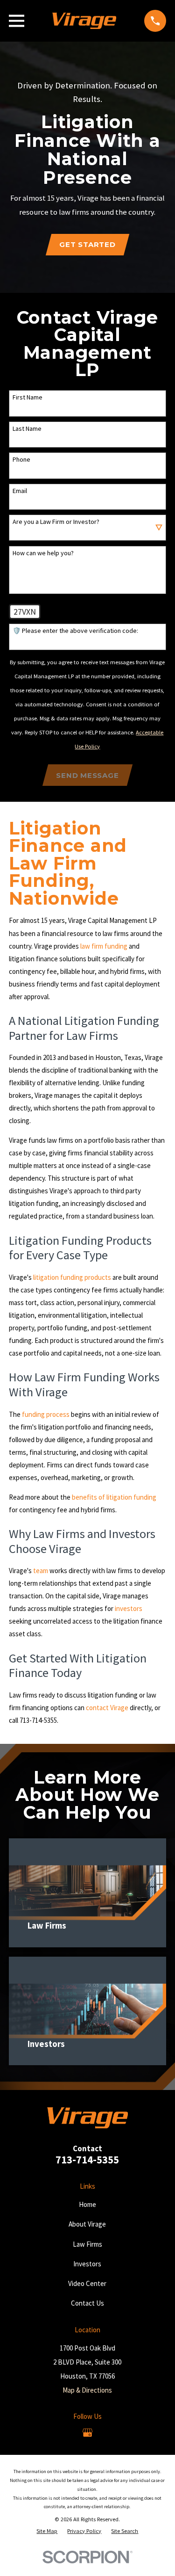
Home (87, 2204)
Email (20, 491)
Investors (87, 2264)
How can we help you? (43, 553)
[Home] (84, 21)
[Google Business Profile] (87, 2433)
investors (129, 1608)
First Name (28, 397)
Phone (21, 460)
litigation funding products (72, 1277)
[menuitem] (47, 2531)
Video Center (87, 2283)
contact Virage (107, 1708)
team (41, 1571)
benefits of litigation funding (114, 1497)
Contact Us (87, 2303)
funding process (46, 1414)
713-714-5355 (87, 2160)
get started (87, 244)
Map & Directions (87, 2390)
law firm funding (104, 946)
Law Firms (87, 2244)
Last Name (27, 429)
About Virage (87, 2224)
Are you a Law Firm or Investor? (56, 522)
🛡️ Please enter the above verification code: (75, 631)
